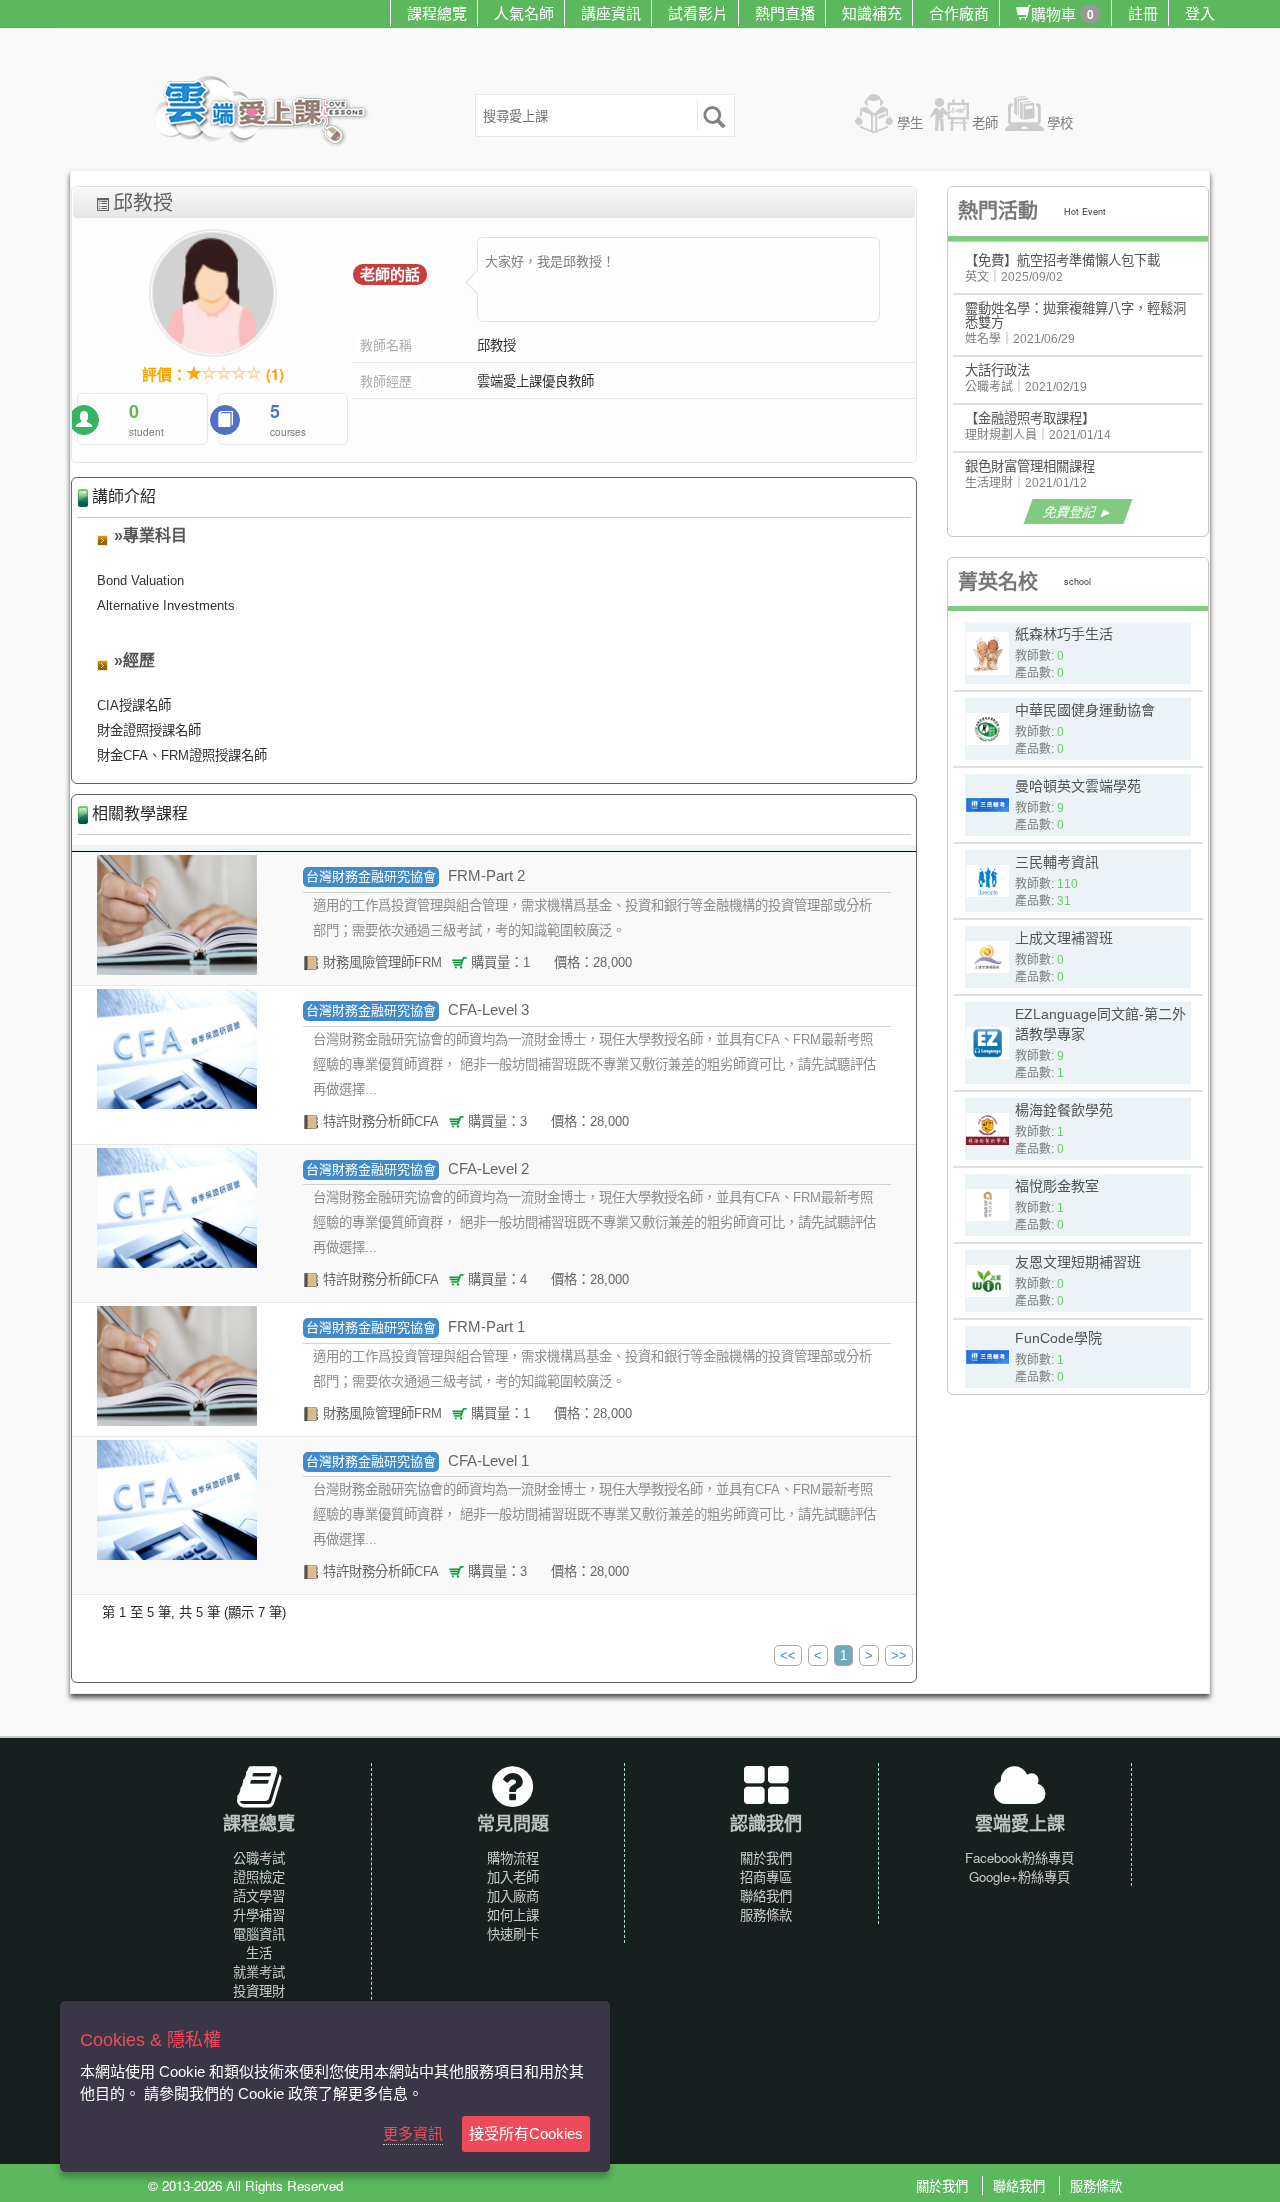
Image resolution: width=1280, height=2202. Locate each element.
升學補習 (259, 1914)
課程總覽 (437, 12)
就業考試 (259, 1971)
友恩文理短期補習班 (1078, 1262)
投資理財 (259, 1990)
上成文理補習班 (1064, 938)
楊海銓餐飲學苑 (1064, 1110)
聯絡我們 (766, 1895)
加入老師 (513, 1876)
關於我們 (766, 1857)
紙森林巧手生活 (1064, 634)
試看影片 (698, 12)
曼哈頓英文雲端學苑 (1078, 786)
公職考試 (259, 1857)
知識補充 (872, 12)
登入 (1200, 12)
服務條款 (766, 1914)
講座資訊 (611, 12)
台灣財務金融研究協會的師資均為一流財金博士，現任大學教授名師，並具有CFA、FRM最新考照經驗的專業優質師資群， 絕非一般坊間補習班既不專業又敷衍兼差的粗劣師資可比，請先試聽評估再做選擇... (594, 1064)
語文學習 (259, 1895)
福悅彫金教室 (1057, 1186)
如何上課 (513, 1914)
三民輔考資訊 (1057, 862)
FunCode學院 (1058, 1338)
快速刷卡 (513, 1933)
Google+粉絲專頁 (1019, 1876)
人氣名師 (524, 12)
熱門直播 (785, 12)
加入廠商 (513, 1895)
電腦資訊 (259, 1933)
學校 (1060, 122)
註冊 (1143, 12)
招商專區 (766, 1876)
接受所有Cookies (526, 2133)
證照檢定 (259, 1876)
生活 (259, 1952)
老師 (985, 122)
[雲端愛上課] (270, 113)
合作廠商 (959, 12)
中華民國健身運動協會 (1085, 710)
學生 (910, 122)
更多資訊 (413, 2133)
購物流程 (513, 1857)
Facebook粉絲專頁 (1019, 1857)
